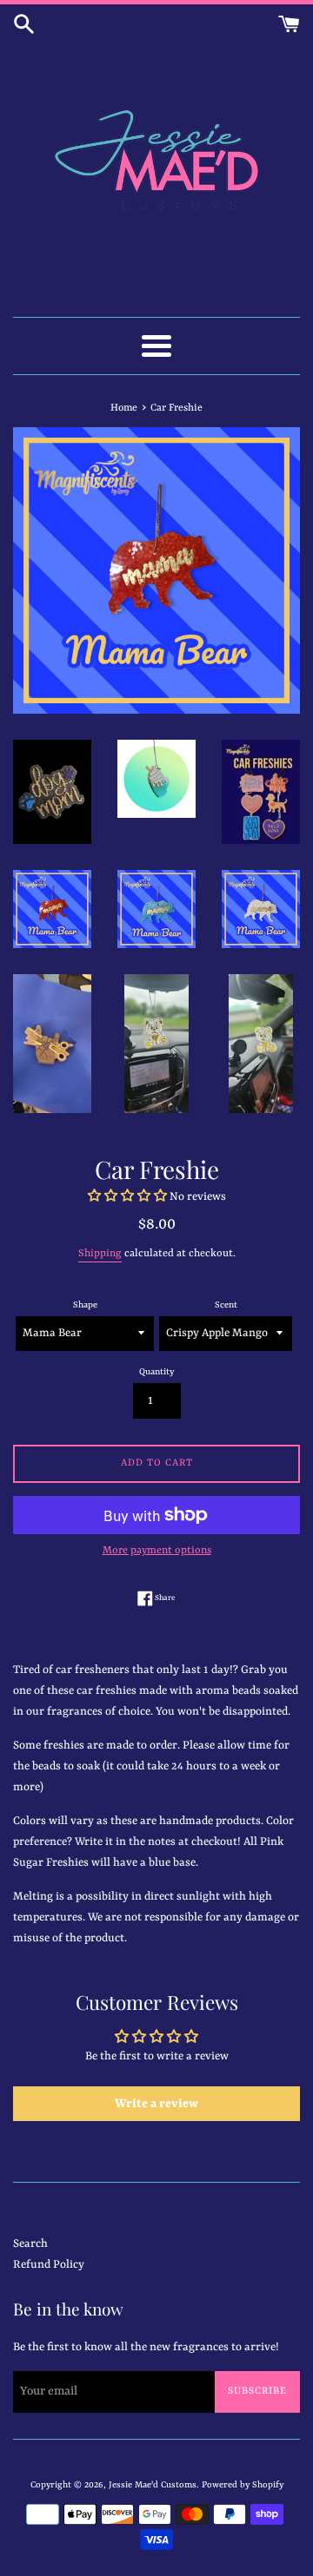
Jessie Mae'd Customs (153, 2485)
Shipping (100, 1254)
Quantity (156, 1372)
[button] (127, 1197)
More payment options (157, 1551)
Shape (85, 1305)
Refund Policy (49, 2265)
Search (30, 2244)
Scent (226, 1305)
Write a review (156, 2104)
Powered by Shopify (243, 2485)
